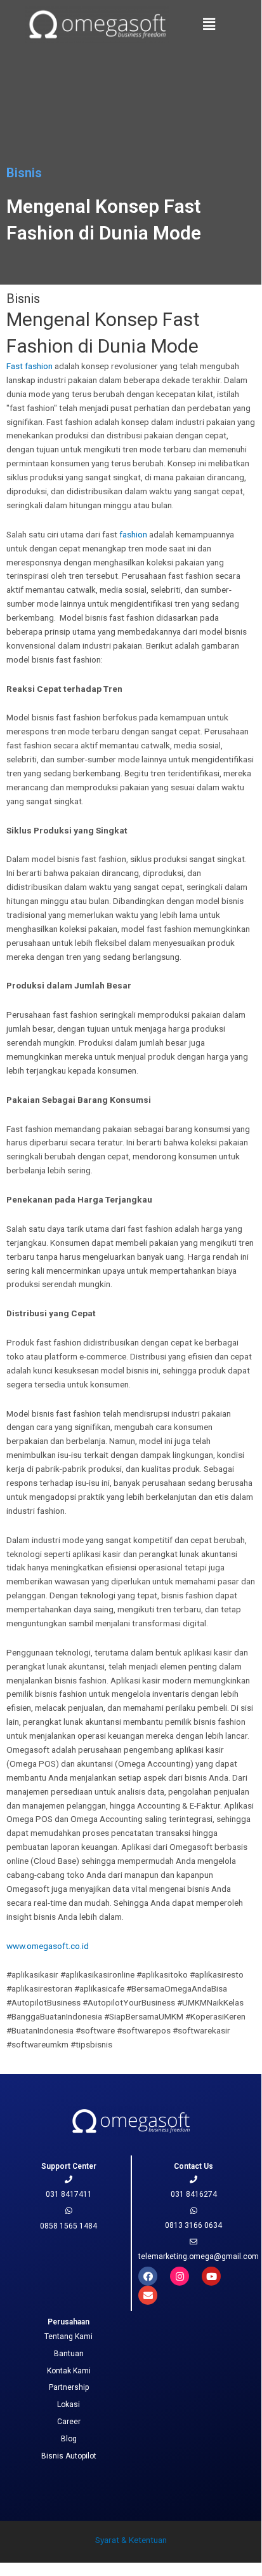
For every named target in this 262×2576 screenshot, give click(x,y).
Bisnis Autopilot (69, 2456)
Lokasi (69, 2404)
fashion (132, 534)
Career (69, 2422)
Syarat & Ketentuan (131, 2540)
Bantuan (69, 2354)
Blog (69, 2439)
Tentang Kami (69, 2337)
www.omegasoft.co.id (48, 1946)
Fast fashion (29, 366)
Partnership (69, 2387)
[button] (209, 24)
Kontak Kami (69, 2371)
